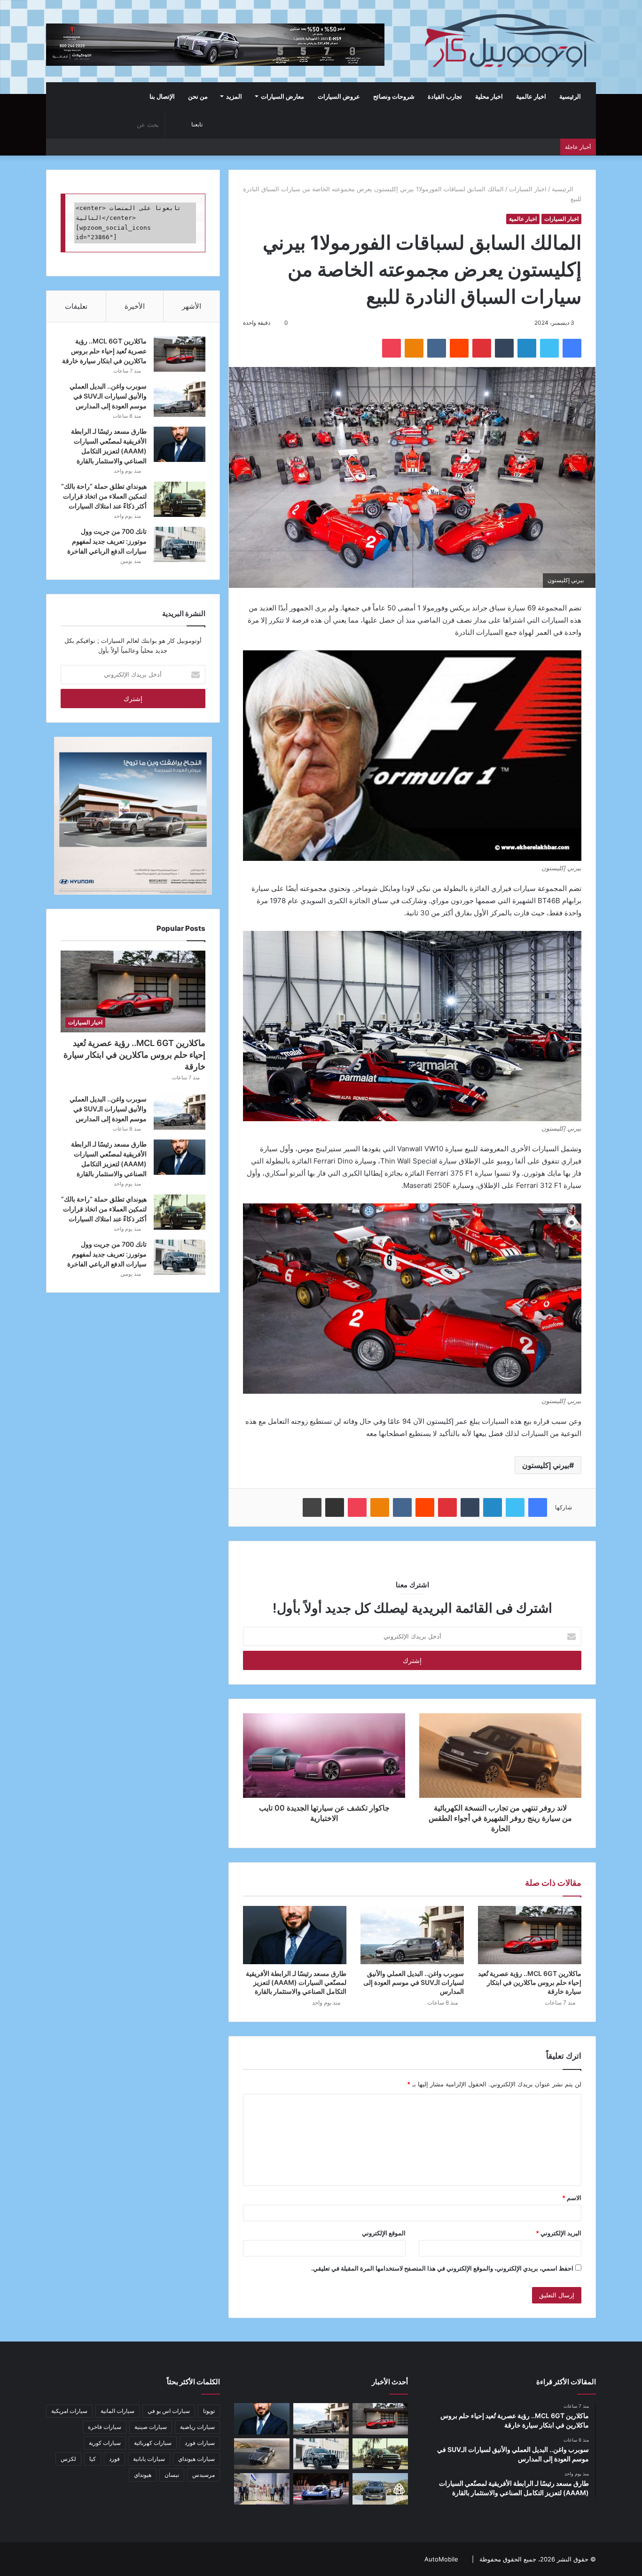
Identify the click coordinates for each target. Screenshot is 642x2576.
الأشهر (192, 306)
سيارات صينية (151, 2427)
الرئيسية (571, 96)
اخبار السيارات (528, 189)
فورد (114, 2459)
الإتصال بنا (162, 96)
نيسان (172, 2475)
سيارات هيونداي (196, 2459)
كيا (93, 2459)
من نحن (198, 96)
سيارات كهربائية (153, 2443)
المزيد (234, 96)
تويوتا (209, 2411)
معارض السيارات (282, 96)
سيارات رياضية (197, 2427)
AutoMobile (441, 2559)
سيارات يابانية (149, 2459)
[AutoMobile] (509, 41)
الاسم (572, 2198)
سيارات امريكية (69, 2411)
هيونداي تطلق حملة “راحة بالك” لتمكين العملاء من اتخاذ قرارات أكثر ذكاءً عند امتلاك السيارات (104, 496)
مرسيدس (204, 2475)
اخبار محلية (489, 96)
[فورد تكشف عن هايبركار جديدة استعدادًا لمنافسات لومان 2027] (321, 2489)
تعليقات (76, 306)
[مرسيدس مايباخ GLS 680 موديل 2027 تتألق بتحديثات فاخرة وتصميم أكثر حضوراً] (380, 2489)
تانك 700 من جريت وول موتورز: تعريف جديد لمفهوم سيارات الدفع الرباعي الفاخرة (107, 541)
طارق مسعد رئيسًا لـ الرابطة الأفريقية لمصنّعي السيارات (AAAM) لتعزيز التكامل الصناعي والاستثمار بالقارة (296, 1982)
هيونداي (143, 2475)
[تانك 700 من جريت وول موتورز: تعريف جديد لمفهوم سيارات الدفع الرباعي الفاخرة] (180, 544)
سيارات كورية (105, 2443)
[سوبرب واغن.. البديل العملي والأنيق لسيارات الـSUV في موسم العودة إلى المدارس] (412, 1935)
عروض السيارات (339, 96)
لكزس (68, 2459)
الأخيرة (135, 306)
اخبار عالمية (531, 96)
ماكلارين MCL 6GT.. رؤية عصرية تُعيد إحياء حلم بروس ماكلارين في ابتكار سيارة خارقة (530, 1982)
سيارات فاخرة (105, 2427)
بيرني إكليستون (546, 1465)
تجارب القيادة (445, 96)
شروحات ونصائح (394, 96)
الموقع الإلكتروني (384, 2233)
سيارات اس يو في (169, 2411)
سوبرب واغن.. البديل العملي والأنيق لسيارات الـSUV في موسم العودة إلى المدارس (414, 1982)
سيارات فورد (200, 2443)
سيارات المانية (117, 2411)
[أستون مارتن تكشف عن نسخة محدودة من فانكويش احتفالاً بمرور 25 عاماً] (262, 2454)
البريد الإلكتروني (559, 2233)
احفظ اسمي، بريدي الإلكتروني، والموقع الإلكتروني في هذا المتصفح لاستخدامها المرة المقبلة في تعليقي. (442, 2268)
